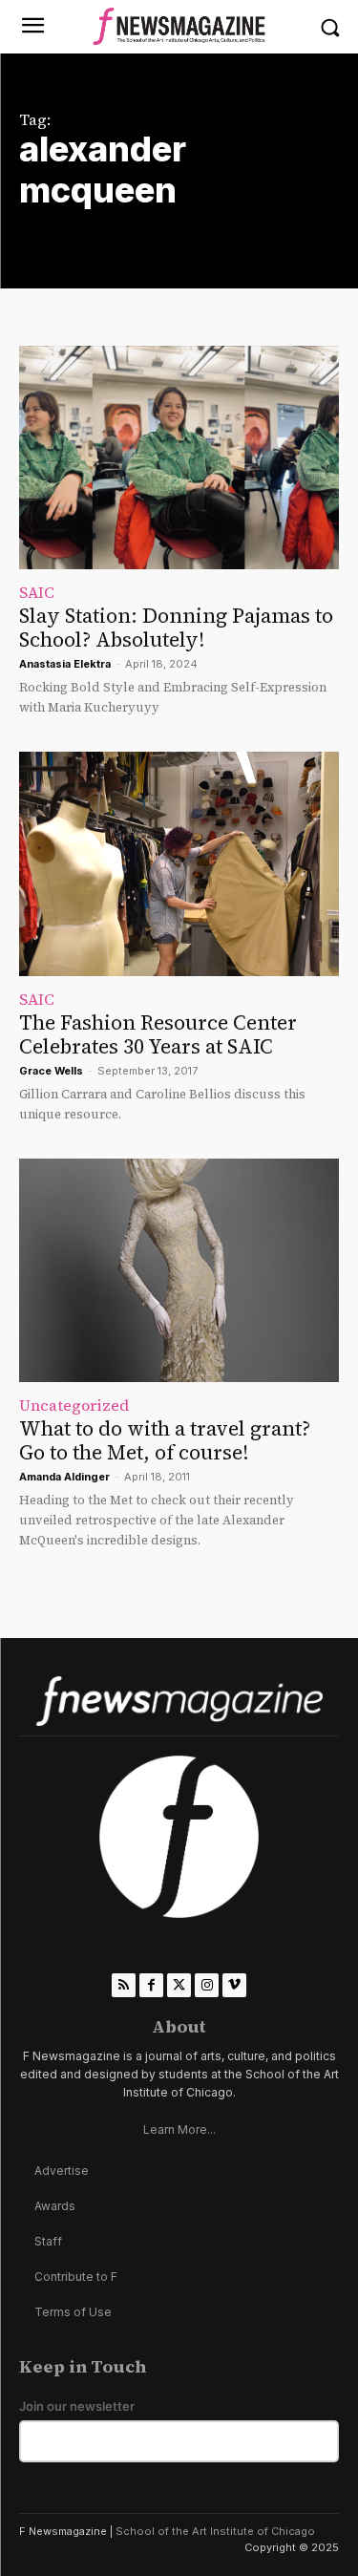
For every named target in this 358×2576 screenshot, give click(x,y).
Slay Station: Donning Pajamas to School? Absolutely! (176, 628)
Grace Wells (51, 1071)
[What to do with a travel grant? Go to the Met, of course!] (179, 1271)
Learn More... (179, 2129)
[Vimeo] (234, 1985)
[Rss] (124, 1985)
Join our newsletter (77, 2406)
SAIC (37, 592)
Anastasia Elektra (65, 664)
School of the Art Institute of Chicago (215, 2531)
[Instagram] (207, 1985)
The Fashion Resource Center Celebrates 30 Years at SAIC (158, 1034)
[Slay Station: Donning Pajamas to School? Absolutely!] (179, 458)
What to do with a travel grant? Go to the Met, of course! (165, 1440)
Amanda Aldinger (64, 1477)
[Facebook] (151, 1985)
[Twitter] (179, 1985)
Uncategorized (74, 1405)
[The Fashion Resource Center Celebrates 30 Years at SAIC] (179, 864)
